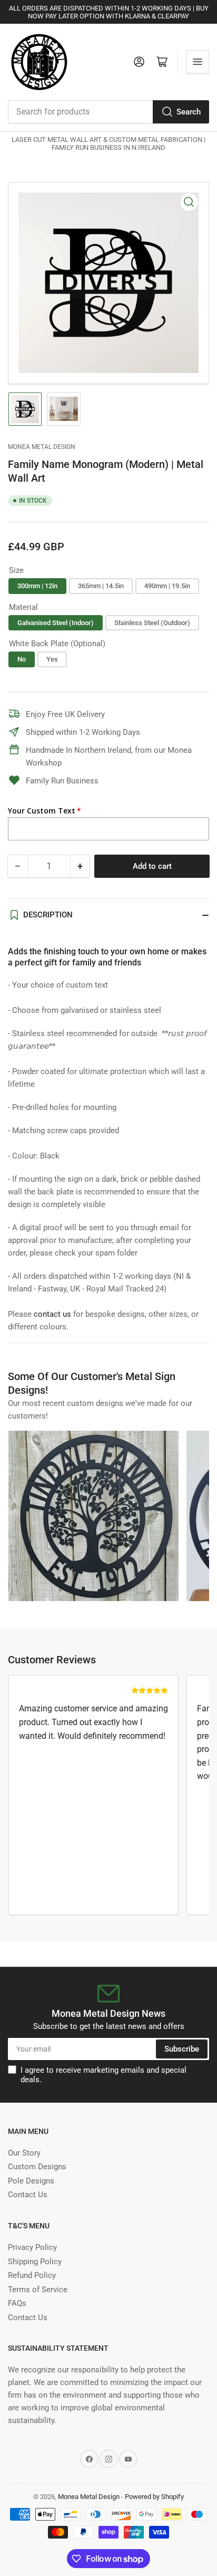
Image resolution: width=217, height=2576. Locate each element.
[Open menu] (198, 62)
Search (189, 112)
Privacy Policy (32, 2247)
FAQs (17, 2303)
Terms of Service (38, 2290)
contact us (52, 1314)
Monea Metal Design (42, 447)
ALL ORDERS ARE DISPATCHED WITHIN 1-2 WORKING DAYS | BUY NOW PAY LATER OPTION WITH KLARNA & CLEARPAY (109, 12)
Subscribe (182, 2049)
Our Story (24, 2153)
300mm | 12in (37, 586)
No (22, 659)
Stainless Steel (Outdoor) (152, 623)
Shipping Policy (35, 2262)
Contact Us (28, 2195)
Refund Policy (32, 2275)
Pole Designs (31, 2181)
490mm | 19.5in (167, 586)
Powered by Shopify (154, 2497)
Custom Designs (37, 2167)
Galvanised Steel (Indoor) (56, 623)
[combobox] (108, 112)
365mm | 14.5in (101, 586)
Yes (52, 659)
